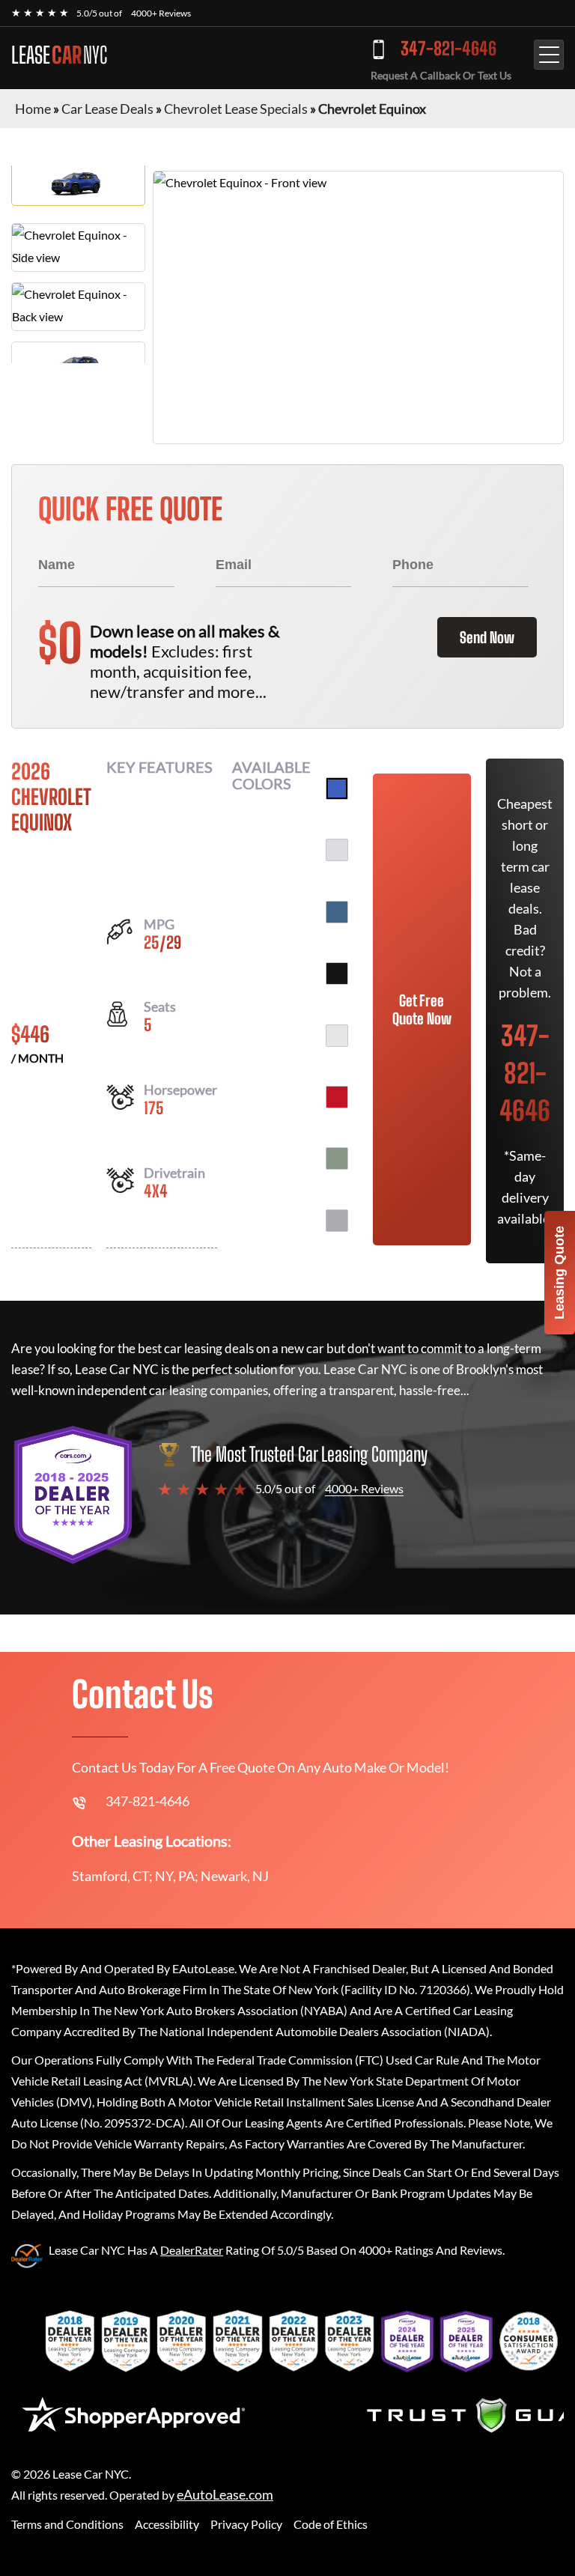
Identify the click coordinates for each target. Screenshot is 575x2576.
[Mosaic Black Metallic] (337, 973)
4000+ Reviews (161, 13)
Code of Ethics (331, 2524)
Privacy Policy (246, 2524)
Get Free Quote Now (422, 1009)
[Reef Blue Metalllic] (337, 789)
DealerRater (192, 2250)
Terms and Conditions (67, 2524)
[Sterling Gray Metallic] (337, 1221)
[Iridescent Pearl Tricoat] (337, 850)
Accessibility (167, 2524)
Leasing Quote (559, 1273)
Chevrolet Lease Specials (236, 109)
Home (33, 109)
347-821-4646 (448, 48)
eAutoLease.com (225, 2495)
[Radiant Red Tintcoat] (337, 1097)
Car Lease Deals (107, 109)
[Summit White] (337, 1036)
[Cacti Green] (337, 1158)
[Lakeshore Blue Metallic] (337, 912)
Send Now (487, 637)
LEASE (59, 55)
